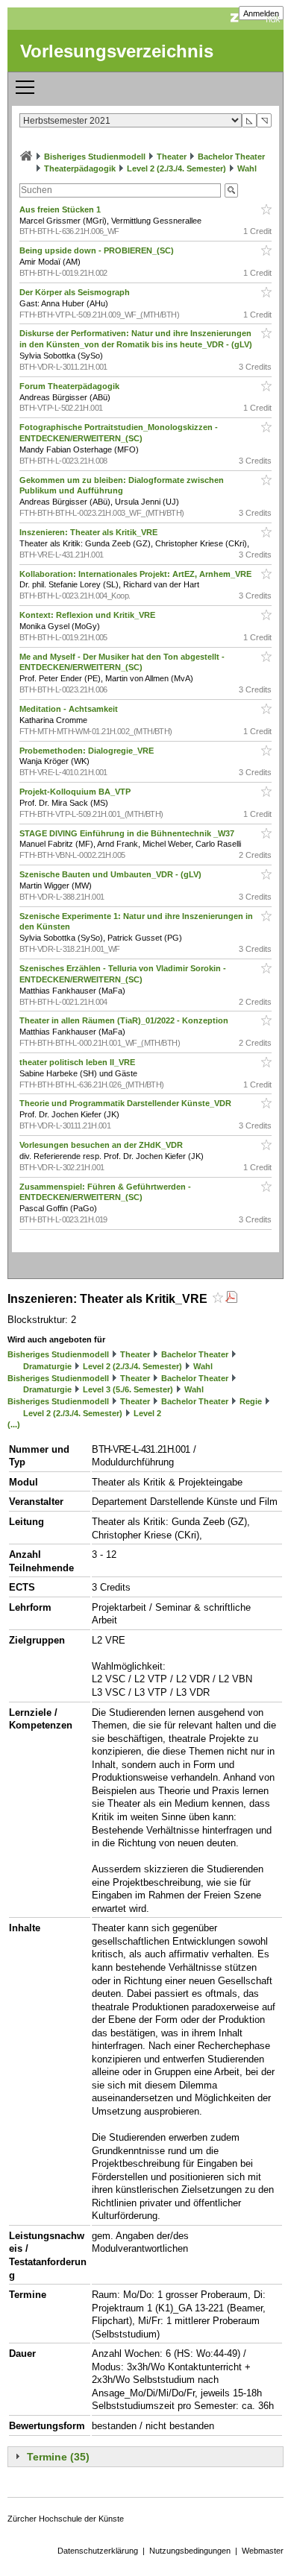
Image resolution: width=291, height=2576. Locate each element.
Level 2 (147, 1413)
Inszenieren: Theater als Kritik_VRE (90, 532)
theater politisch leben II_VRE (78, 1062)
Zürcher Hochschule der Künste (66, 2519)
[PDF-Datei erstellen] (231, 1299)
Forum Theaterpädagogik (71, 386)
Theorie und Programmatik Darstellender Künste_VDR (126, 1103)
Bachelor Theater (231, 157)
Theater (172, 157)
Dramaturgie (47, 1366)
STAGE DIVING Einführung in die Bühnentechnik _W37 (128, 833)
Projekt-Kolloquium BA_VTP (76, 792)
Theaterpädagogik (80, 168)
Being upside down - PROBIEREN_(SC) (98, 250)
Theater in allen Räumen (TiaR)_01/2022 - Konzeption (125, 1020)
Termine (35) (58, 2457)
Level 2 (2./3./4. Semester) (176, 168)
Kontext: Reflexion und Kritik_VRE (88, 615)
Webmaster (263, 2551)
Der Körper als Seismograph (76, 292)
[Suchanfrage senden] (231, 190)
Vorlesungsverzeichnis (117, 51)
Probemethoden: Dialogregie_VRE (88, 751)
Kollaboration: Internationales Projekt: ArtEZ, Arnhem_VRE (137, 574)
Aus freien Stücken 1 (61, 209)
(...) (14, 1424)
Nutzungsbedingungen (190, 2551)
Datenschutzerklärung (98, 2551)
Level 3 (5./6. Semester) (128, 1389)
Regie (251, 1401)
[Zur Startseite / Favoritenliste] (26, 157)
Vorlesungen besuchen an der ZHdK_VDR (102, 1145)
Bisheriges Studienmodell (95, 157)
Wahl (247, 168)
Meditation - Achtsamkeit (70, 709)
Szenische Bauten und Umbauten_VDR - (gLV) (112, 874)
